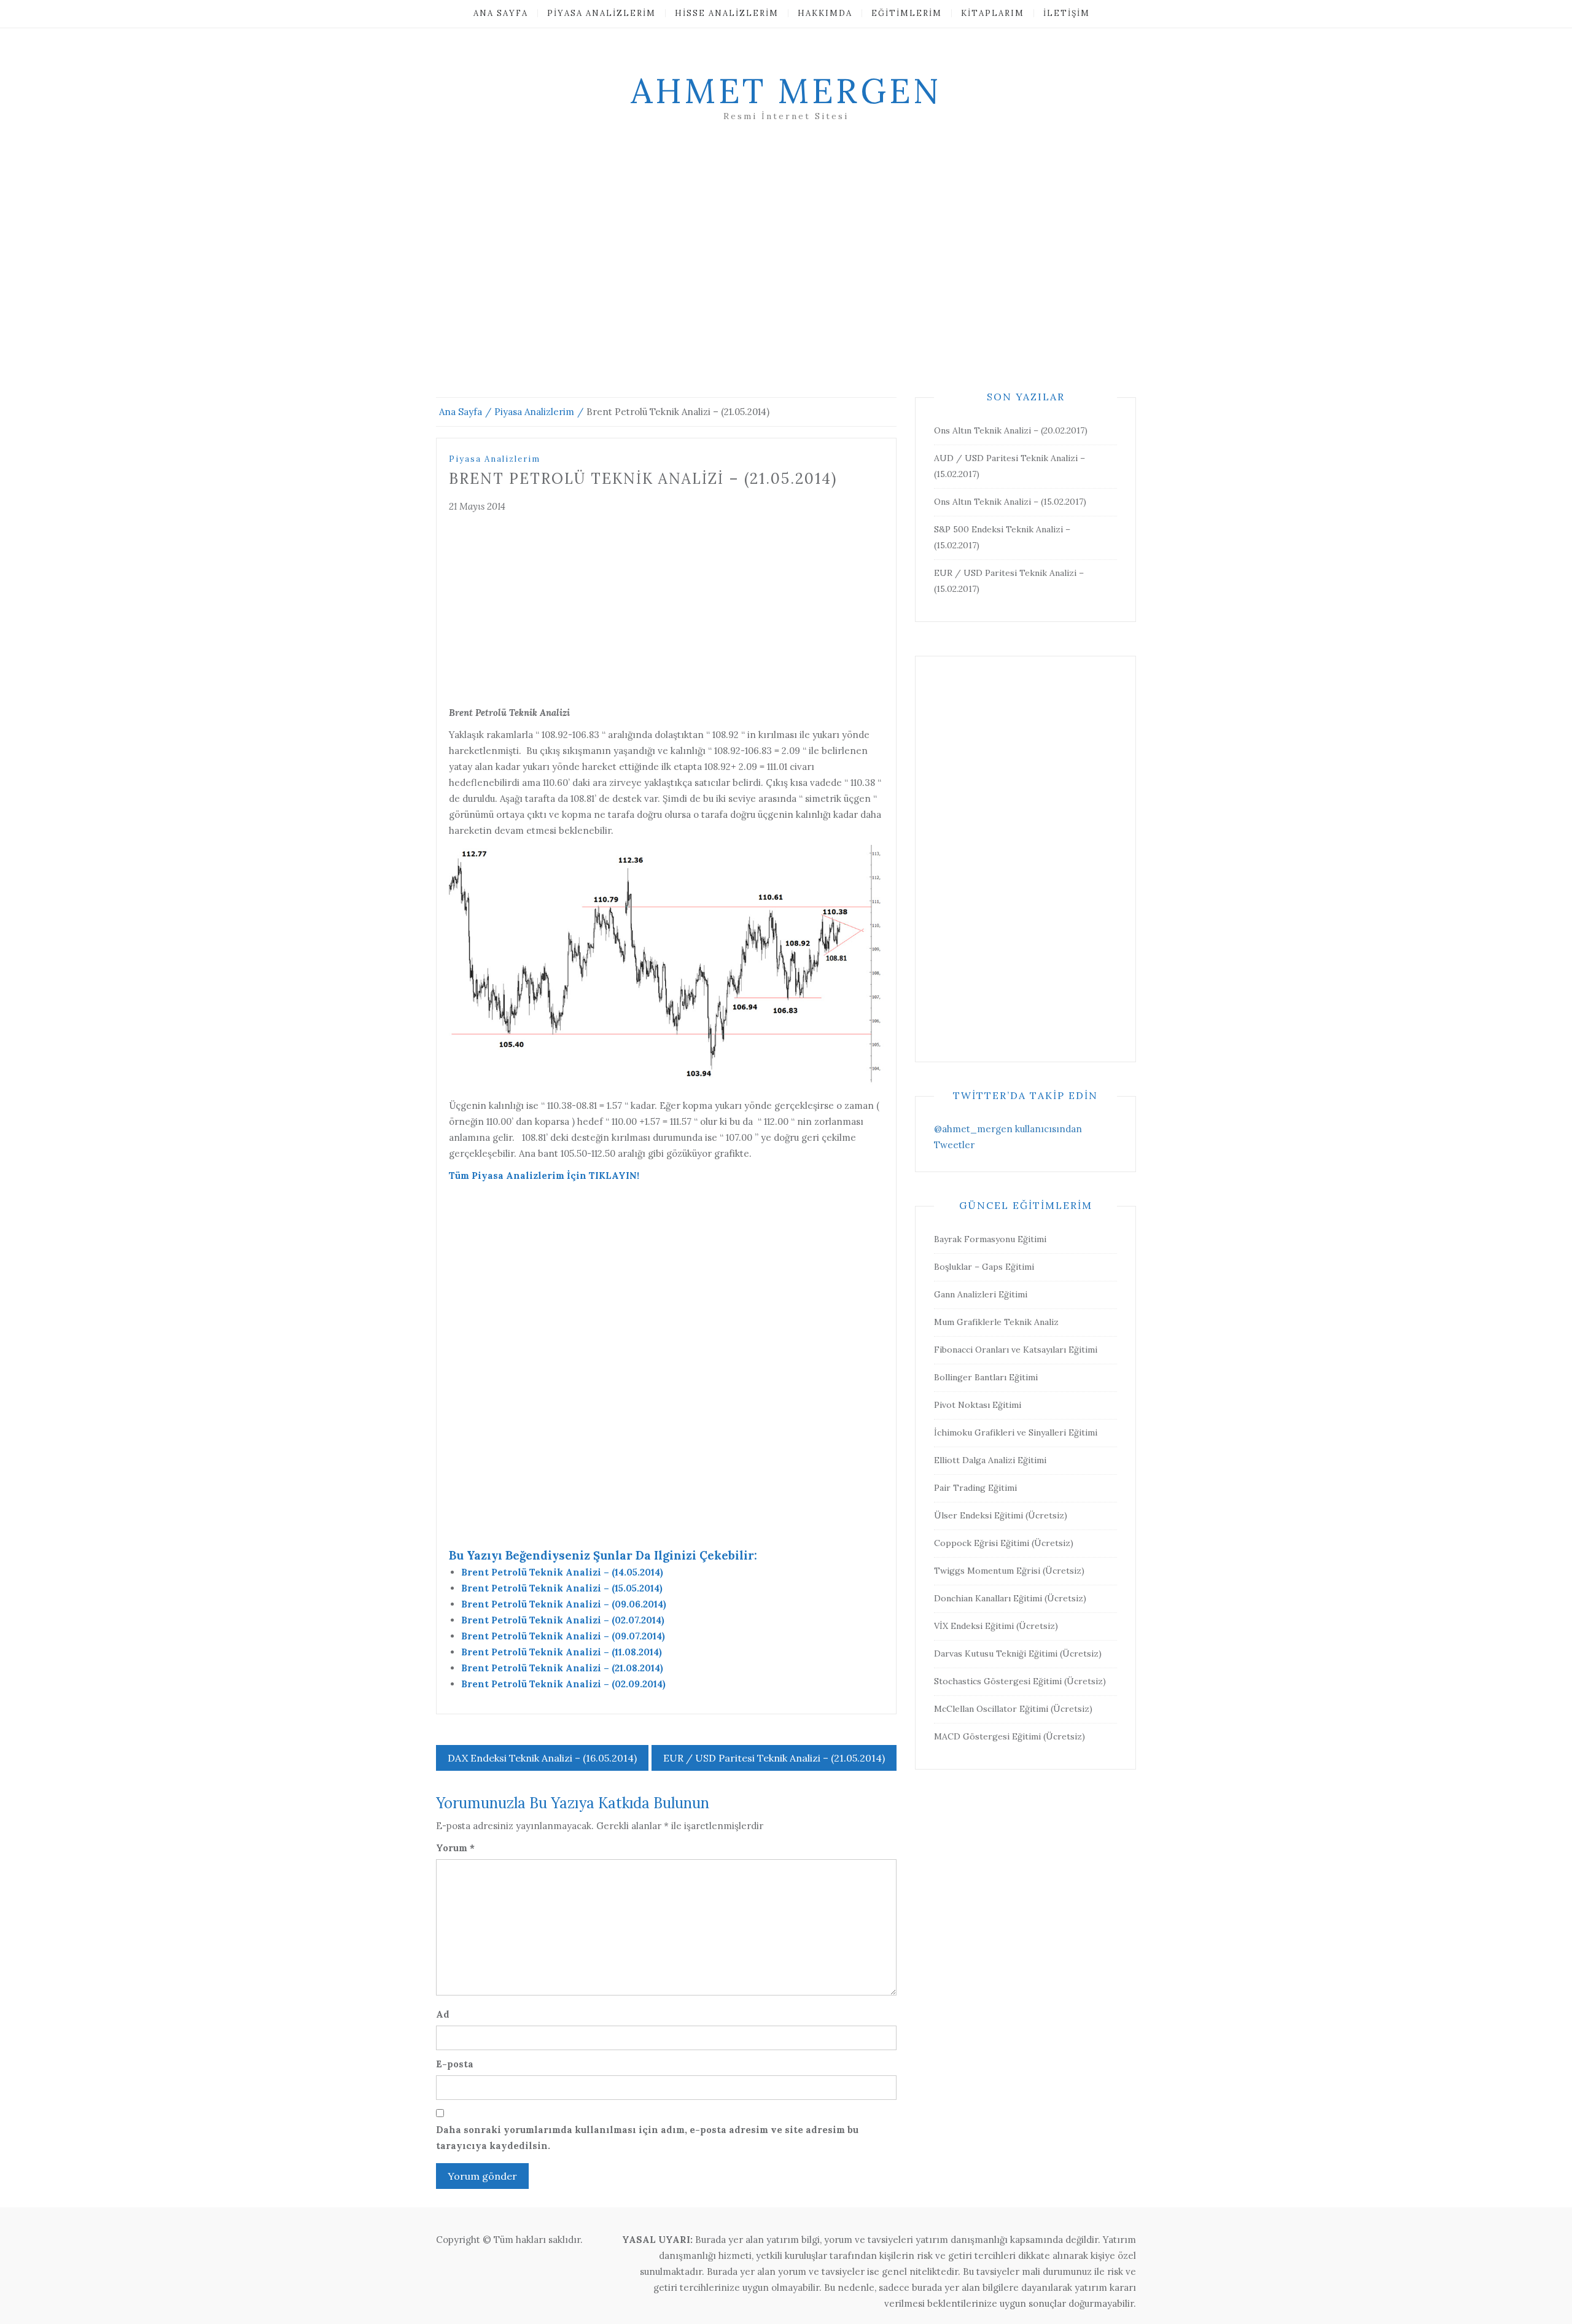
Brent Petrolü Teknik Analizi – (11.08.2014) (562, 1652)
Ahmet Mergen (786, 91)
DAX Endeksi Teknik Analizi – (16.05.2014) (542, 1758)
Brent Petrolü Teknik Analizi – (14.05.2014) (562, 1572)
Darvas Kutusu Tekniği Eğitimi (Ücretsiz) (1018, 1654)
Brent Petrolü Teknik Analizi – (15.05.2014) (562, 1588)
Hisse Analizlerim (727, 13)
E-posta (455, 2064)
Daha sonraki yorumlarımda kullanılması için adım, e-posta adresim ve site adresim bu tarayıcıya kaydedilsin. (647, 2138)
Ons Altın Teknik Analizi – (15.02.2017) (1010, 502)
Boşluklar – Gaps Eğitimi (984, 1267)
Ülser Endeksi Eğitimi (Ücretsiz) (1001, 1515)
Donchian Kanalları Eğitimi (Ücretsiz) (1010, 1598)
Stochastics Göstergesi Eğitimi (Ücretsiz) (1020, 1681)
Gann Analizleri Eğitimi (981, 1294)
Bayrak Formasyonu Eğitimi (990, 1239)
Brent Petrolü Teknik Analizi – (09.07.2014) (563, 1636)
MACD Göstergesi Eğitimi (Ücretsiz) (1010, 1736)
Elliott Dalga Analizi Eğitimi (990, 1460)
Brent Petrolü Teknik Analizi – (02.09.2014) (563, 1684)
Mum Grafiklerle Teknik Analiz (996, 1322)
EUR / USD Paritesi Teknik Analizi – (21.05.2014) (774, 1758)
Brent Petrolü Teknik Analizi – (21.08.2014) (562, 1668)
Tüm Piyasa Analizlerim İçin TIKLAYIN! (544, 1176)
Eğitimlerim (907, 13)
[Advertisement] (786, 274)
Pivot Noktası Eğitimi (978, 1405)
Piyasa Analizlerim (601, 13)
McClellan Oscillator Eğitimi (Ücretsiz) (1013, 1709)
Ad (443, 2014)
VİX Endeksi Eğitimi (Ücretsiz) (996, 1626)
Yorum (455, 1848)
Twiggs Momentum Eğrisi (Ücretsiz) (1009, 1571)
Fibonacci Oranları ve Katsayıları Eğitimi (1016, 1350)
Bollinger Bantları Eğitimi (986, 1377)
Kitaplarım (993, 13)
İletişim (1067, 13)
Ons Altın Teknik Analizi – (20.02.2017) (1011, 430)
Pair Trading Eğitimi (975, 1488)
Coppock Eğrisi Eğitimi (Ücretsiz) (1004, 1543)
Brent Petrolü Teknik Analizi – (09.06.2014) (564, 1604)
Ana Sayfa (501, 13)
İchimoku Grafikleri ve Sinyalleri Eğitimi (1016, 1432)
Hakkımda (825, 13)
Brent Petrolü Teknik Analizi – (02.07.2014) (563, 1620)
